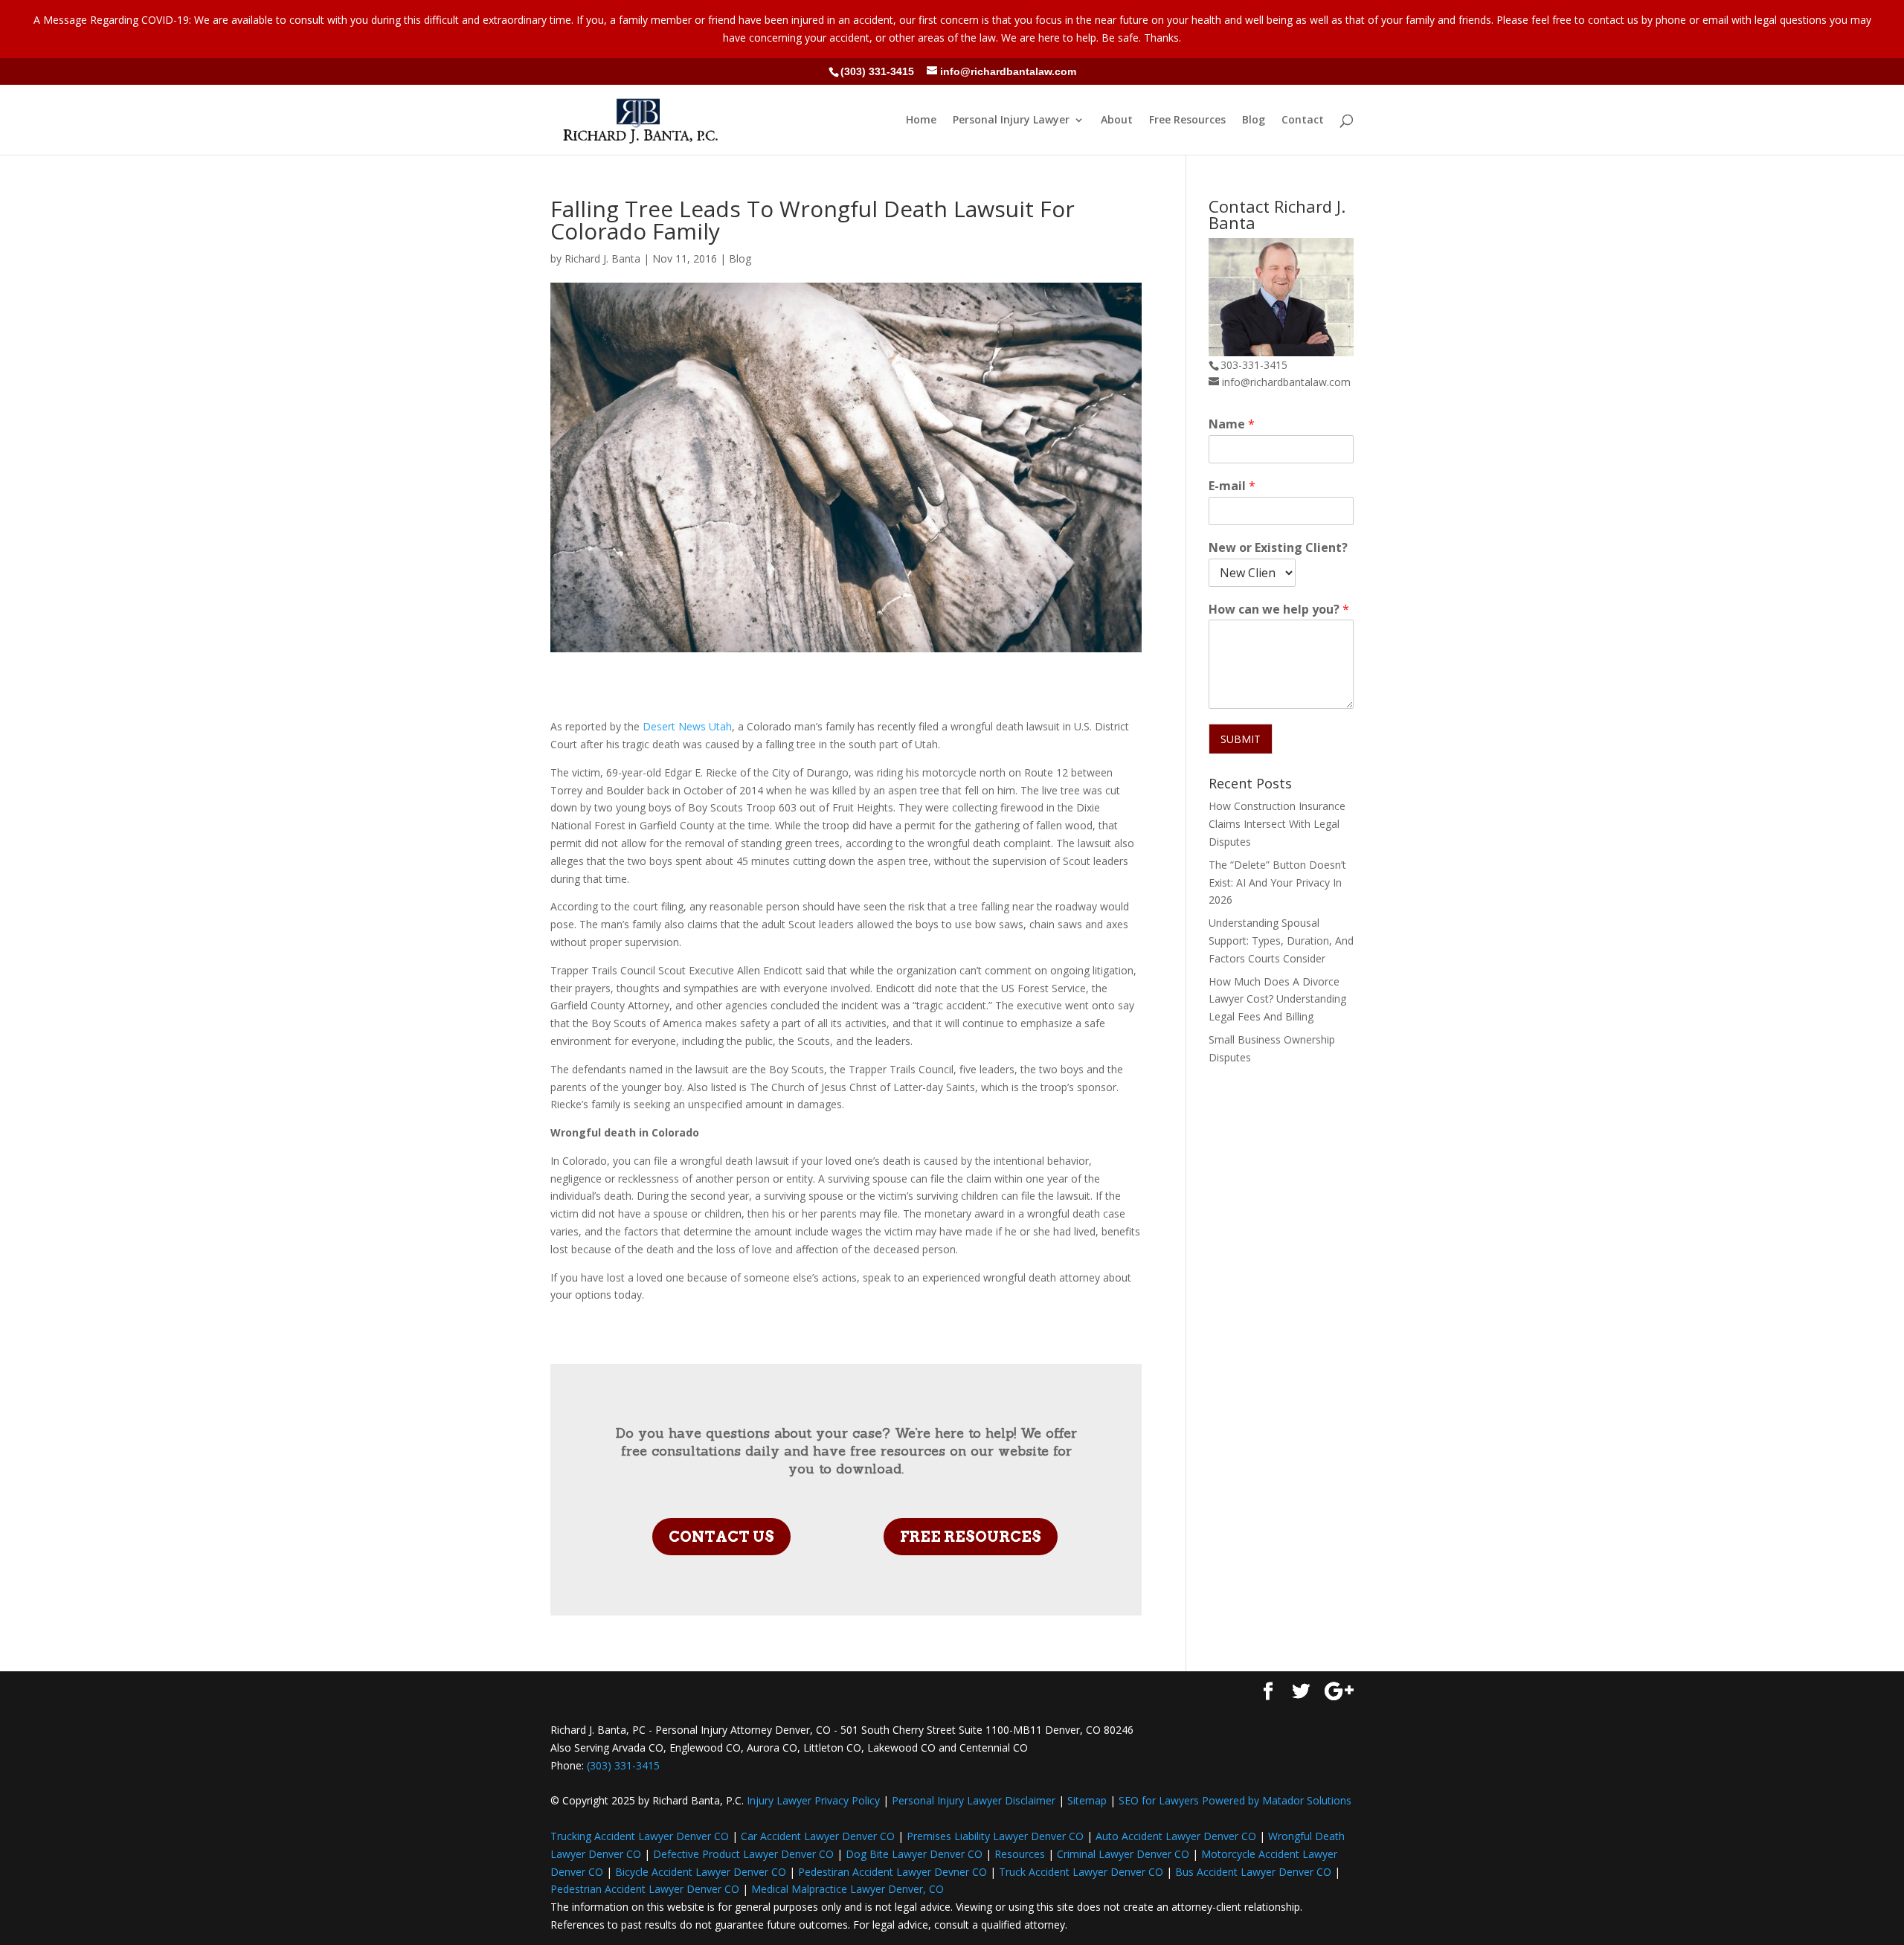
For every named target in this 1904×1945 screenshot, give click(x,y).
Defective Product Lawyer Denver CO (743, 1854)
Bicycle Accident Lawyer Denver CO (701, 1872)
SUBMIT (1241, 739)
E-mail (1232, 486)
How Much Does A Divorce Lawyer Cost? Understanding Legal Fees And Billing (1277, 999)
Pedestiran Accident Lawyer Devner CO (892, 1872)
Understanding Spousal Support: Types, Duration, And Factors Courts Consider (1281, 941)
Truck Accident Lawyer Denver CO (1081, 1872)
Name (1232, 424)
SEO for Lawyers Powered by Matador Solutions (1235, 1800)
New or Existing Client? (1278, 548)
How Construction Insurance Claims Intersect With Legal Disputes (1277, 824)
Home (921, 120)
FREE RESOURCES (971, 1537)
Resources (1020, 1854)
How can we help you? (1279, 610)
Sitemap (1087, 1800)
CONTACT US (721, 1537)
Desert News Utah (687, 726)
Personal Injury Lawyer (1011, 120)
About (1117, 120)
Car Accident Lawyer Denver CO (818, 1836)
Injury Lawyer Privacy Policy (813, 1800)
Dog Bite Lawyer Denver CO (914, 1854)
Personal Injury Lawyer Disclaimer (974, 1800)
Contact (1303, 120)
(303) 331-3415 (877, 71)
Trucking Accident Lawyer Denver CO (640, 1836)
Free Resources (1187, 120)
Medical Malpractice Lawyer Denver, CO (848, 1889)
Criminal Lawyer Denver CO (1123, 1854)
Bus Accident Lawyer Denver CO (1253, 1872)
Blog (1254, 120)
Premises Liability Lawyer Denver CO (995, 1836)
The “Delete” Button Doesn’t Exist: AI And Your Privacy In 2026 (1277, 883)
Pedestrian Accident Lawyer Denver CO (645, 1889)
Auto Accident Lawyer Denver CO (1176, 1836)
